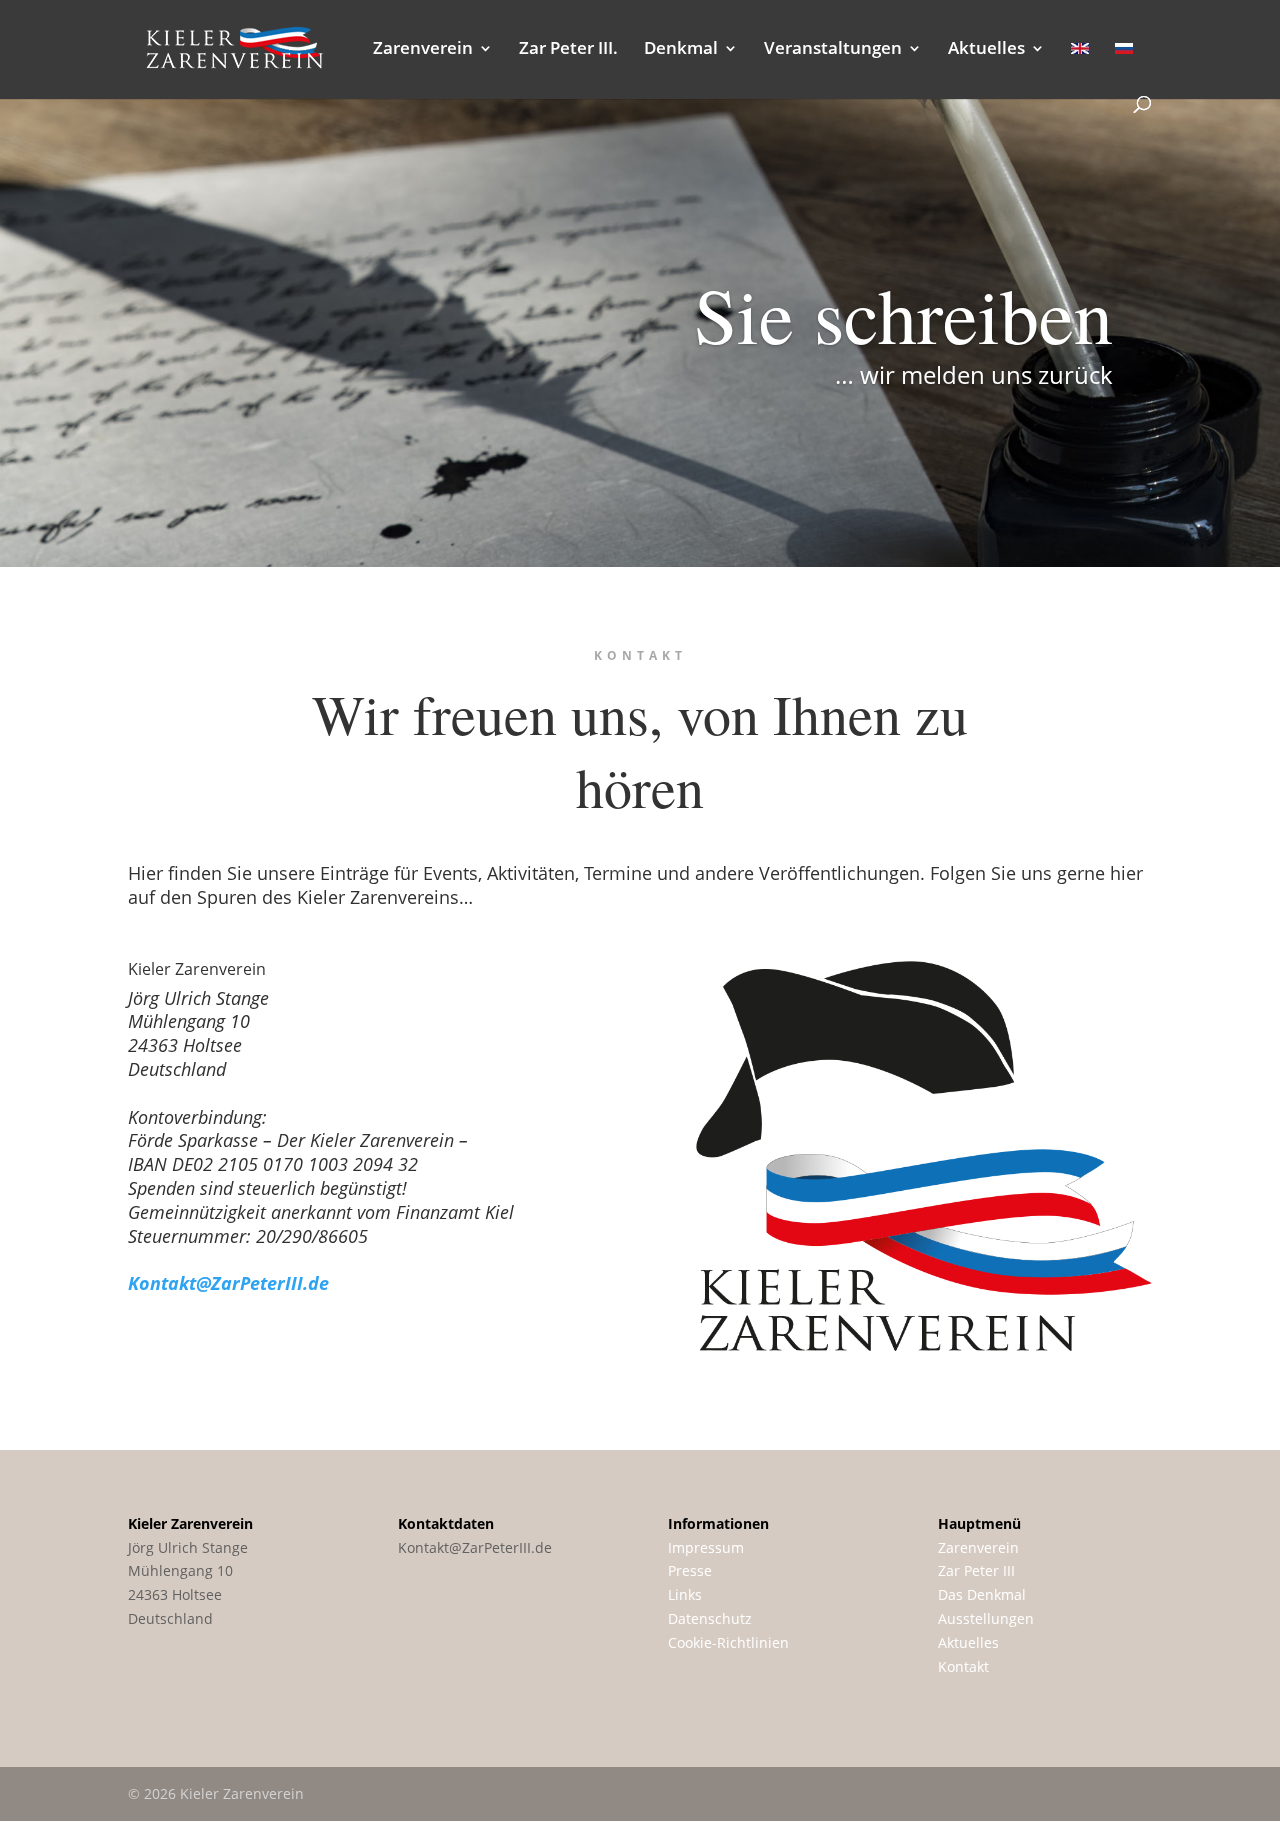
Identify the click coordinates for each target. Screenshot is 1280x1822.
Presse (690, 1570)
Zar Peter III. (568, 50)
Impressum (706, 1547)
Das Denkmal (982, 1594)
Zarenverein (423, 50)
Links (685, 1594)
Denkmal (681, 50)
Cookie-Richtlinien (728, 1642)
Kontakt (963, 1666)
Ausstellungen (986, 1618)
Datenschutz (710, 1618)
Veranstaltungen (833, 50)
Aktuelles (986, 50)
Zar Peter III (976, 1570)
